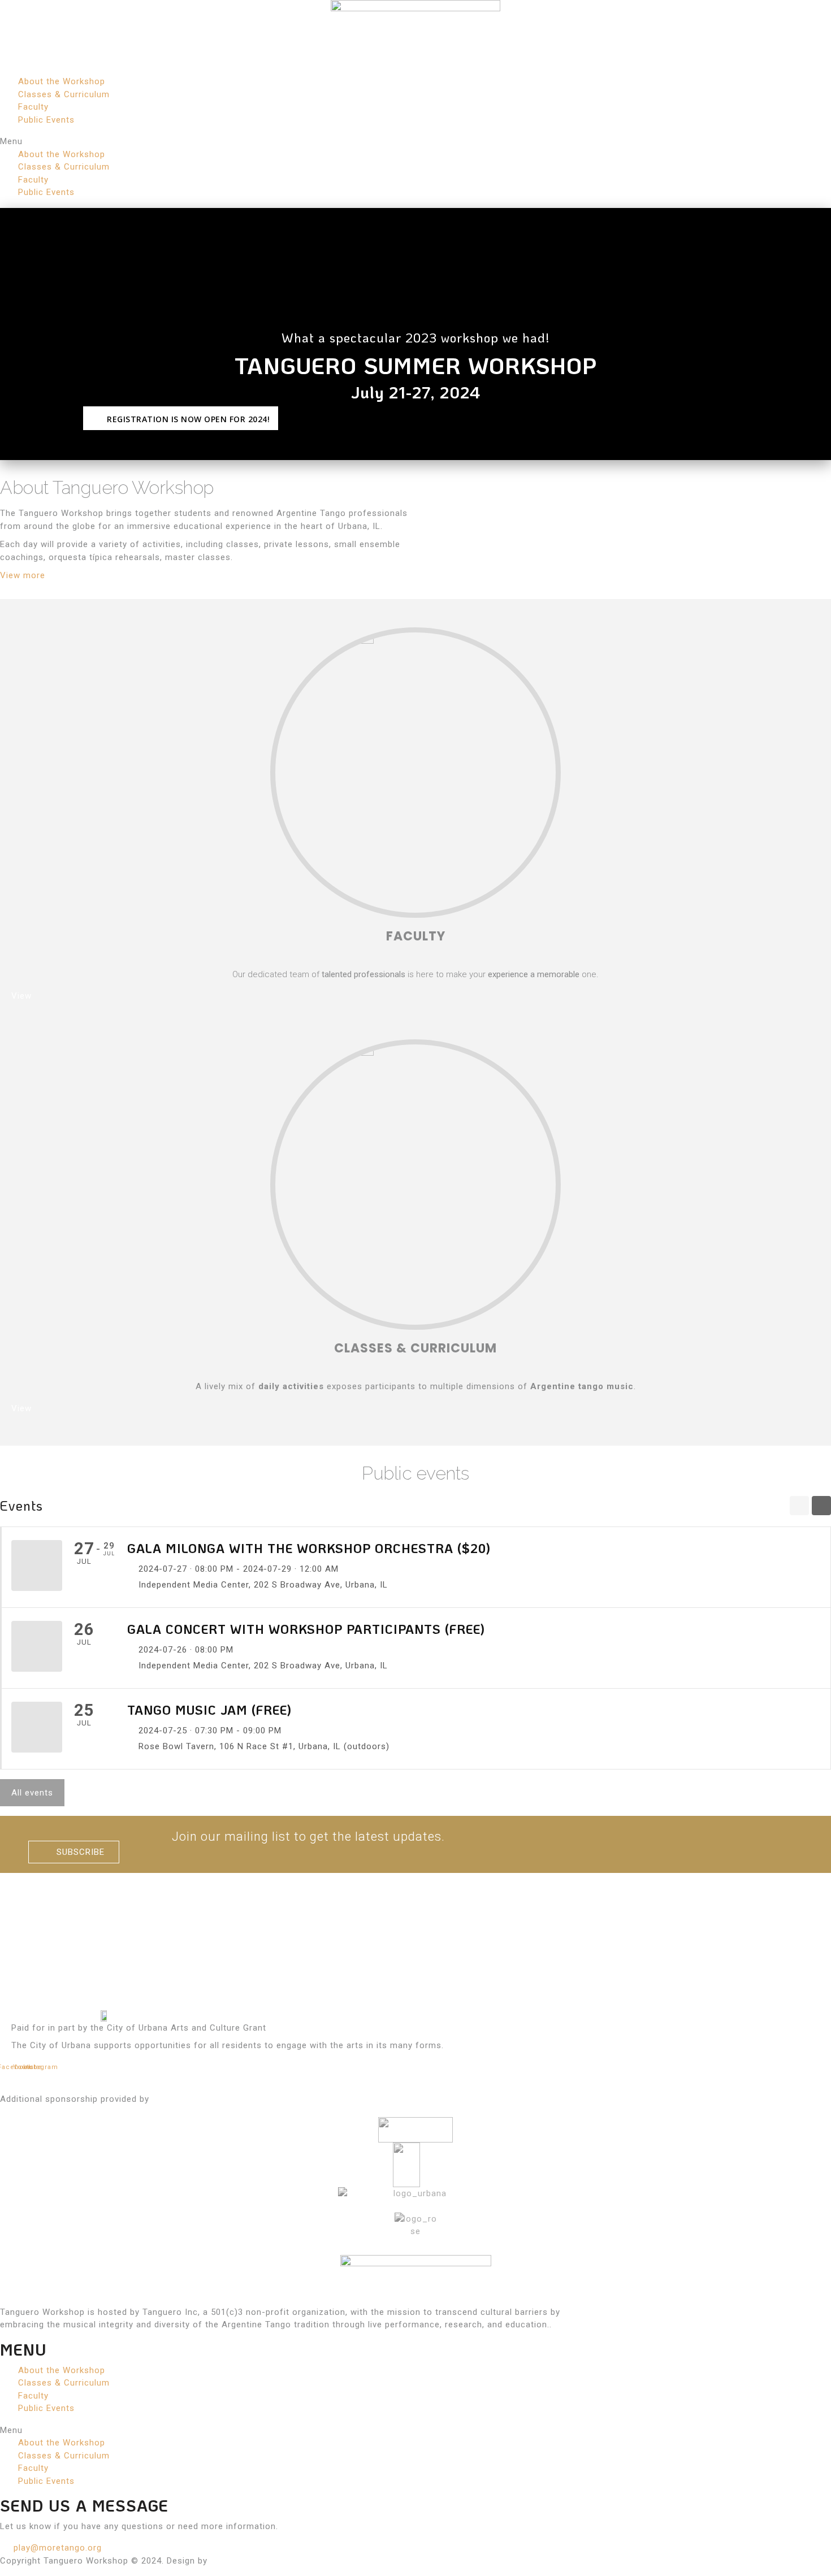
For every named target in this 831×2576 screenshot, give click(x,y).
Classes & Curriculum (64, 94)
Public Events (46, 120)
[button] (415, 142)
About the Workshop (62, 81)
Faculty (33, 107)
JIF (217, 2561)
